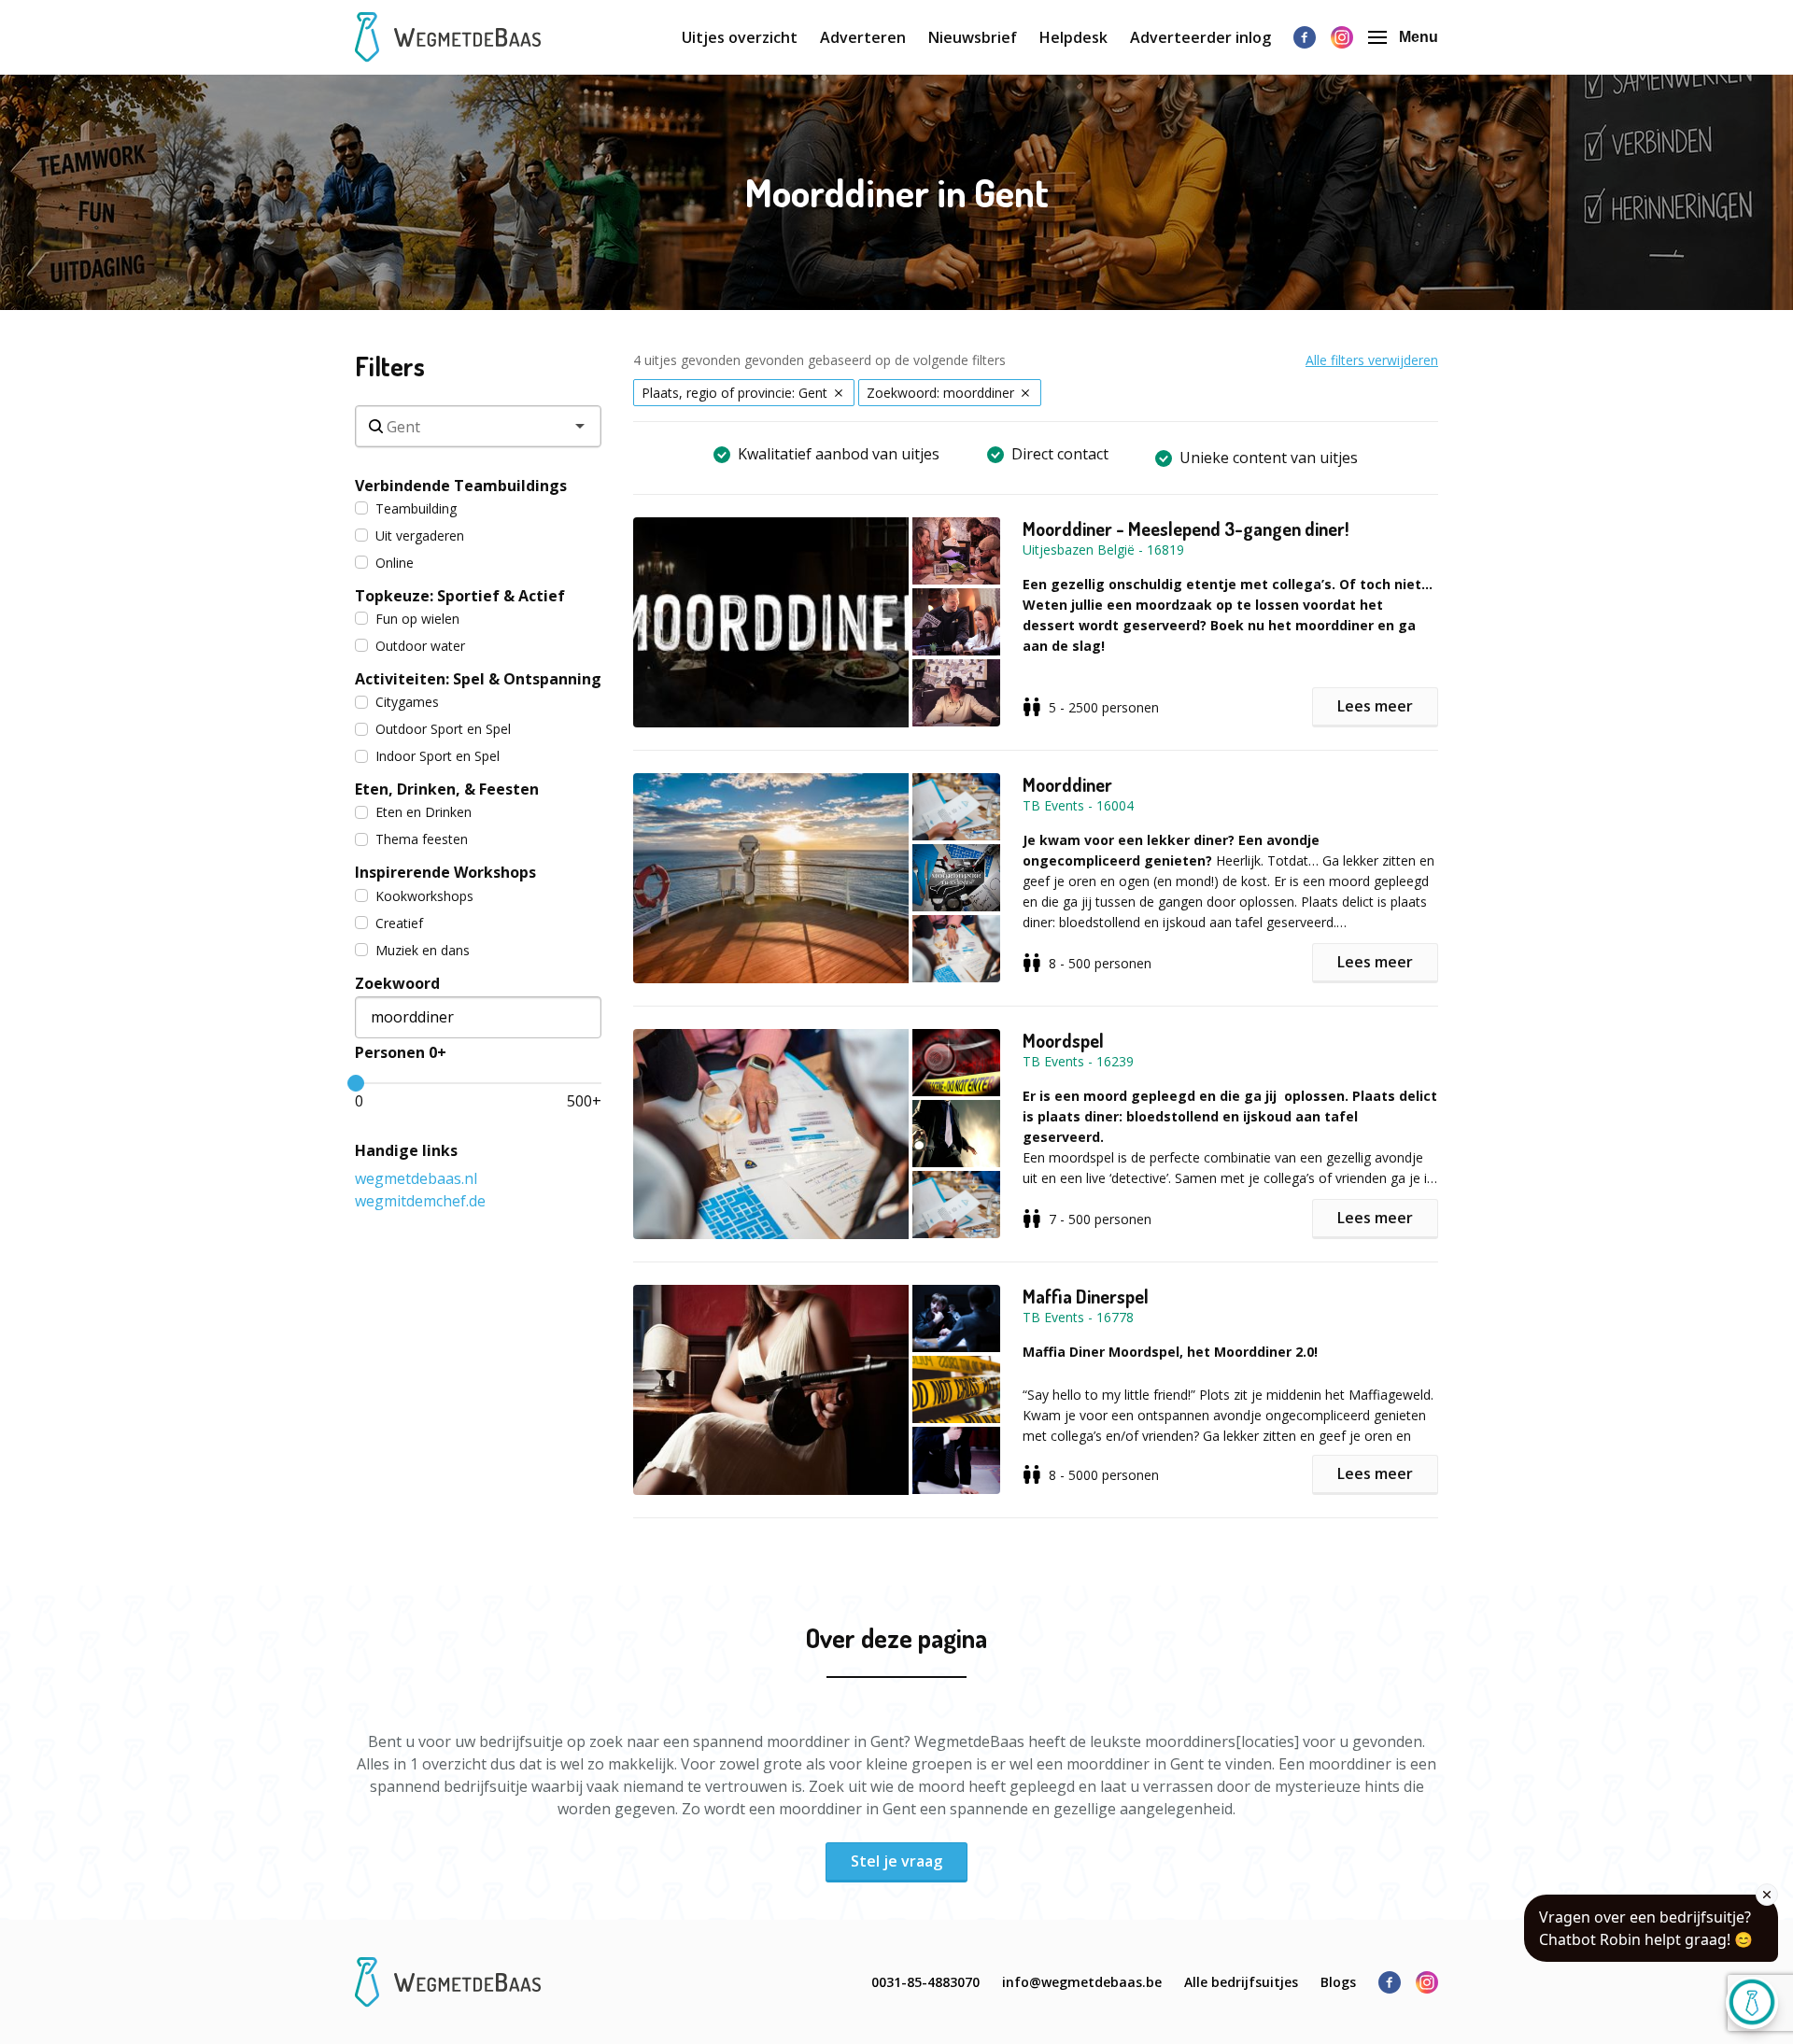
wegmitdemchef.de (420, 1201)
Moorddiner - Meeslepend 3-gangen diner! (1186, 529)
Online (395, 563)
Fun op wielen (417, 619)
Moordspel (1063, 1040)
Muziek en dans (423, 950)
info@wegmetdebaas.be (1082, 1982)
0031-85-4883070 (925, 1982)
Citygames (407, 702)
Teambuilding (416, 508)
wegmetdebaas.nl (416, 1178)
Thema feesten (422, 839)
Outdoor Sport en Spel (443, 729)
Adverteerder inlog (1200, 37)
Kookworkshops (424, 896)
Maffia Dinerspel (1086, 1296)
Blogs (1338, 1982)
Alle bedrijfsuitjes (1241, 1982)
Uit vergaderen (420, 536)
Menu (1419, 37)
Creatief (399, 923)
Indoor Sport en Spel (438, 756)
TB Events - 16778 (1078, 1317)
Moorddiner (1067, 784)
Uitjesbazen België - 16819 (1103, 550)
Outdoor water (420, 646)
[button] (828, 622)
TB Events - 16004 (1078, 805)
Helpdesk (1073, 37)
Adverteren (863, 37)
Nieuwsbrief (973, 37)
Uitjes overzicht (740, 37)
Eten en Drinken (424, 812)
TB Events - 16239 (1078, 1061)
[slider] (356, 1083)
